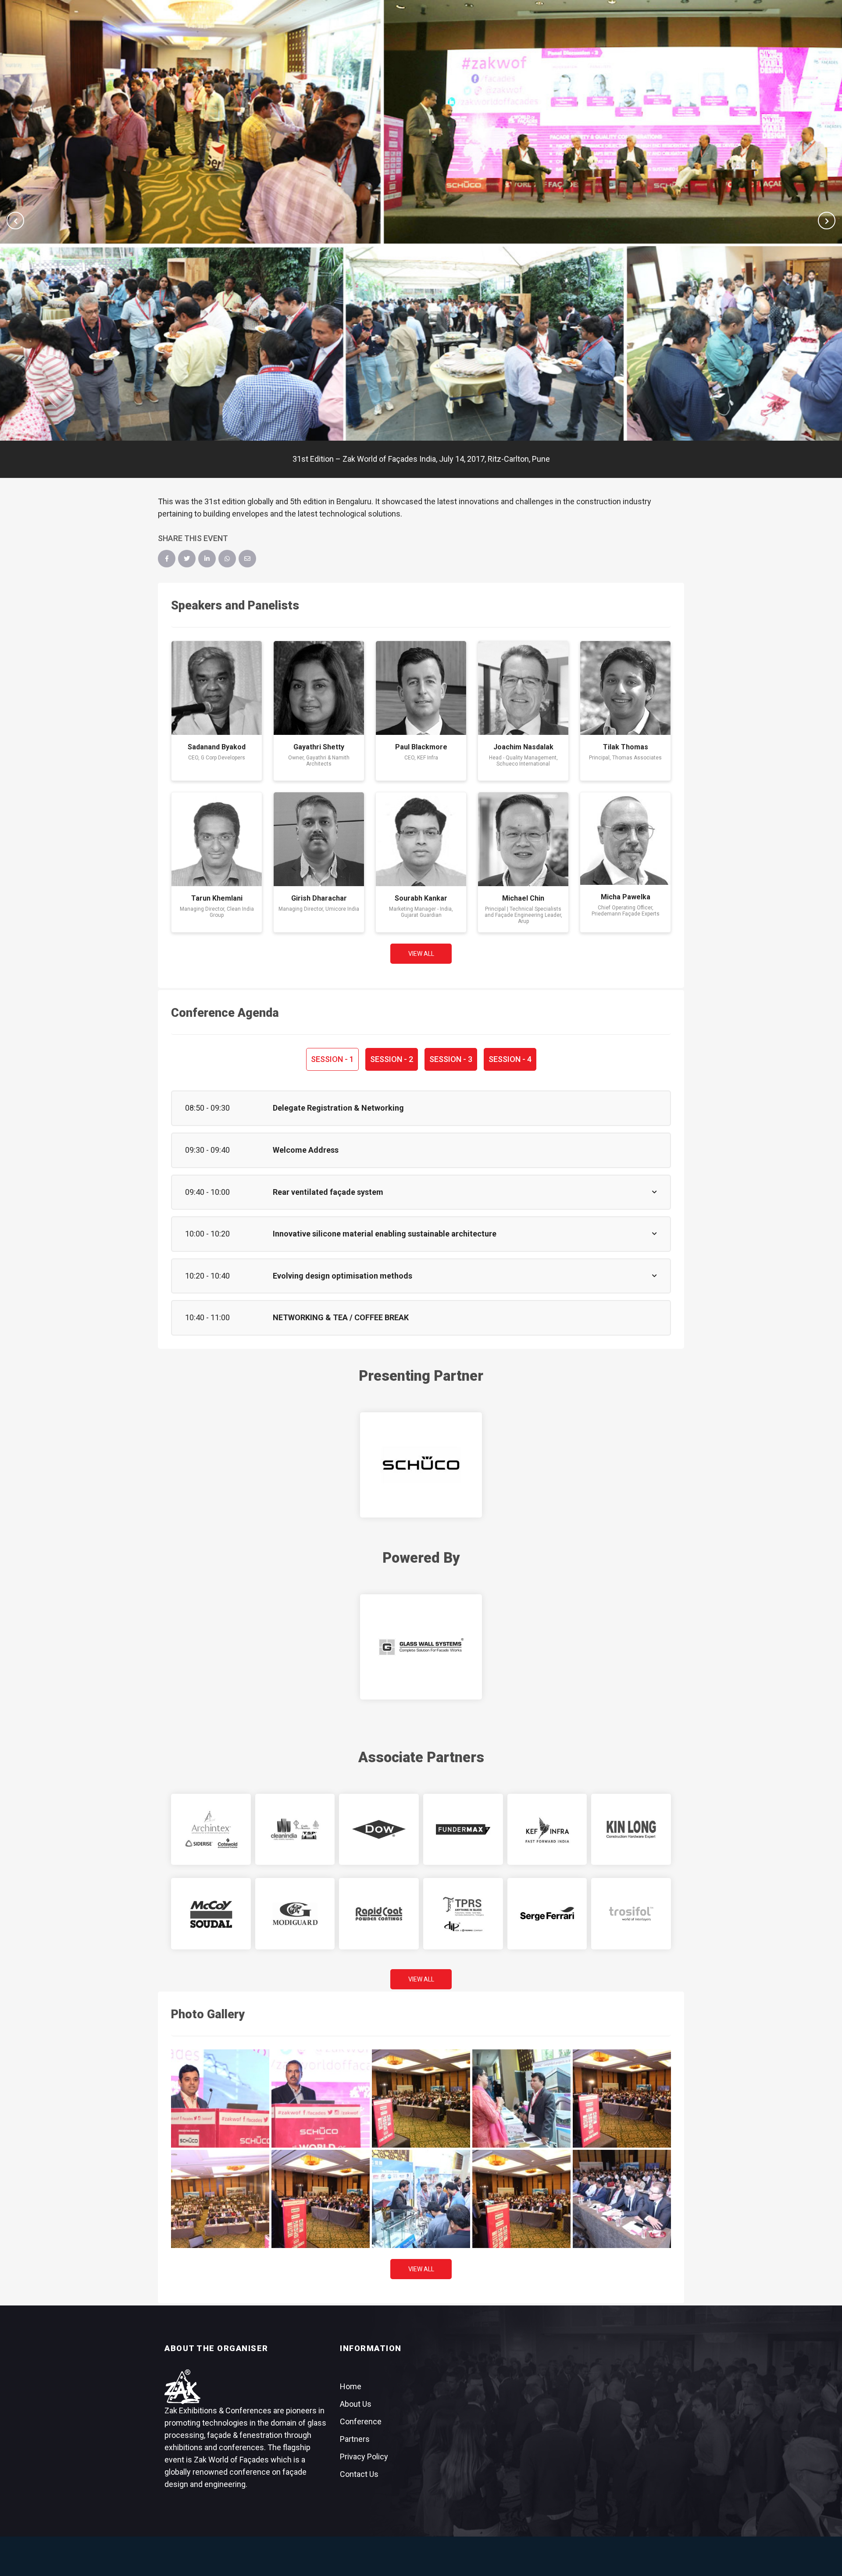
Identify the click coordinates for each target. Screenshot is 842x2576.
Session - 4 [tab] (510, 1059)
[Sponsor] (421, 1465)
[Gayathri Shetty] (319, 688)
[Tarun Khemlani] (217, 839)
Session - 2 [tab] (392, 1059)
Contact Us (359, 2474)
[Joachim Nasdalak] (523, 688)
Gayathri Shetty (319, 747)
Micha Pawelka (626, 897)
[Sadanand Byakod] (217, 688)
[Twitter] (187, 559)
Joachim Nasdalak (523, 747)
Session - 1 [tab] (332, 1059)
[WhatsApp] (227, 559)
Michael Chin (523, 898)
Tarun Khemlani (217, 898)
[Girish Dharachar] (319, 839)
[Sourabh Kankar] (421, 839)
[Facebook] (167, 559)
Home (351, 2386)
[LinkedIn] (207, 559)
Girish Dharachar (319, 898)
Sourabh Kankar (421, 898)
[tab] (421, 1108)
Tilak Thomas (626, 747)
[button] (15, 221)
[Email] (247, 559)
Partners (355, 2439)
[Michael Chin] (523, 839)
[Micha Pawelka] (625, 839)
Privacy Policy (364, 2457)
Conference (361, 2421)
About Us (356, 2404)
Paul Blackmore (421, 747)
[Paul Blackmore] (421, 688)
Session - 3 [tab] (451, 1059)
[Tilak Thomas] (625, 688)
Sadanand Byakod (217, 747)
